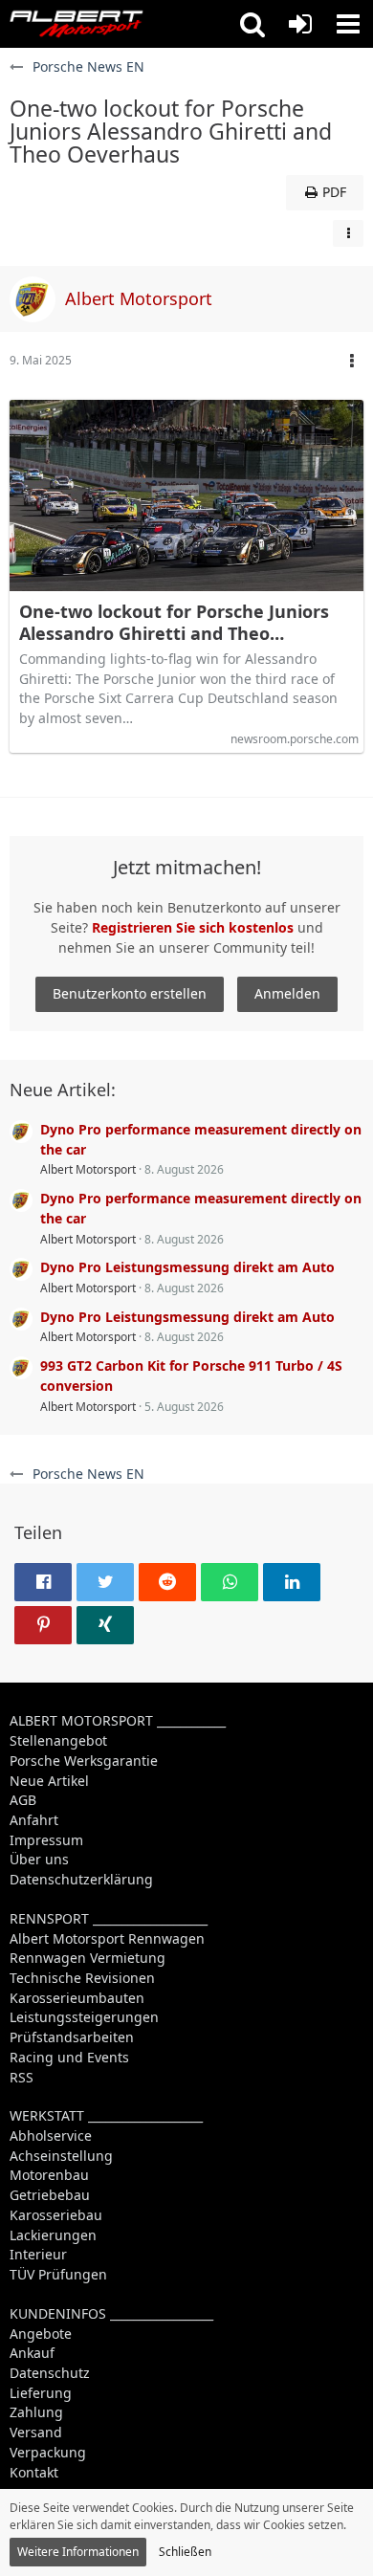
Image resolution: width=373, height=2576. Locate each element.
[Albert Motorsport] (77, 24)
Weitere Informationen (78, 2552)
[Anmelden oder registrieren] (300, 24)
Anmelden (287, 993)
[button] (252, 24)
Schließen (185, 2552)
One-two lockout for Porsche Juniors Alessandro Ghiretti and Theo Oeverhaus (174, 623)
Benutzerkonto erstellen (130, 993)
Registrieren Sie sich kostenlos (193, 927)
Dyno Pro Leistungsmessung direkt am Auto (187, 1267)
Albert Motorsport (88, 1169)
